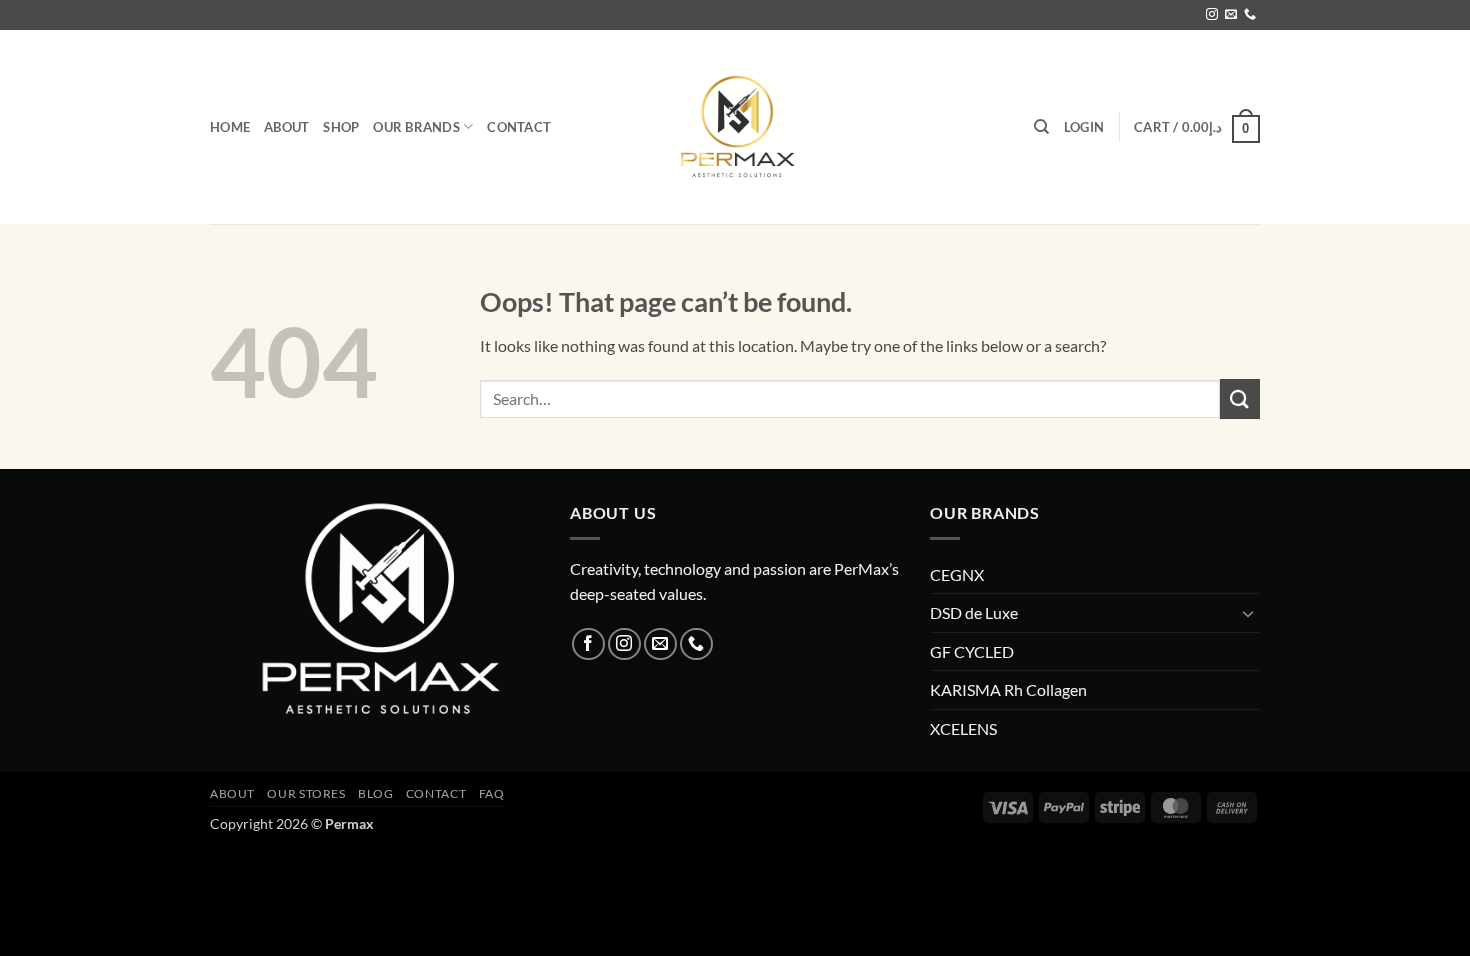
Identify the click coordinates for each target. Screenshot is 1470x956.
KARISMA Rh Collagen (1008, 689)
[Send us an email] (1231, 15)
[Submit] (1240, 398)
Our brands (416, 127)
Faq (492, 793)
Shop (341, 127)
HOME (230, 127)
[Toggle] (1248, 613)
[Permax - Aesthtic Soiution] (735, 127)
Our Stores (306, 793)
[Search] (1041, 127)
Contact (519, 127)
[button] (1084, 127)
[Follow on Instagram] (1212, 15)
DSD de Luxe (974, 612)
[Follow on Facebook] (588, 644)
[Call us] (1250, 15)
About (286, 127)
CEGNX (957, 574)
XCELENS (963, 728)
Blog (375, 793)
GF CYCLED (972, 651)
